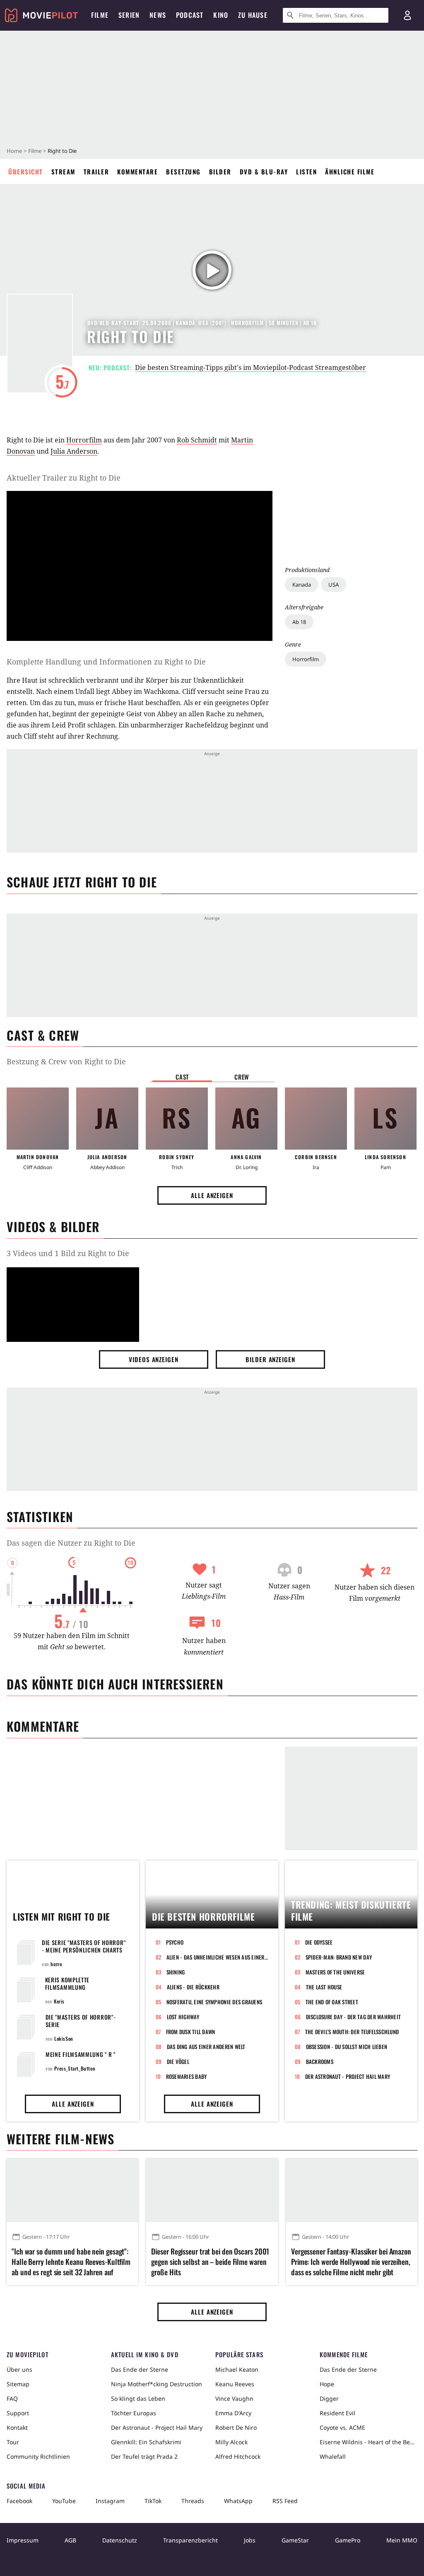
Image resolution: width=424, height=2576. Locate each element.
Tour (13, 2442)
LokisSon (64, 2038)
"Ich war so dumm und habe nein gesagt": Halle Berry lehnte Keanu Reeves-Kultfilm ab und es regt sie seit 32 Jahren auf (71, 2262)
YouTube (64, 2501)
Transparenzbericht (190, 2540)
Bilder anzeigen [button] (270, 1359)
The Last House (324, 1987)
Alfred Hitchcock (238, 2456)
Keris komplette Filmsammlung (67, 1983)
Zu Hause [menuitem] (253, 15)
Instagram (110, 2501)
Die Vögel (178, 2061)
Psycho (175, 1942)
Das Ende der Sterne (140, 2369)
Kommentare (137, 172)
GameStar (295, 2540)
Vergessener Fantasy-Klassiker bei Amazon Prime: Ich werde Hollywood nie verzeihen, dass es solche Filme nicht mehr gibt (351, 2262)
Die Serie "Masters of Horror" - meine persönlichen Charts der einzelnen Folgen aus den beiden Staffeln (84, 1954)
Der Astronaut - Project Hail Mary (348, 2076)
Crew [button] (242, 1077)
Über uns (19, 2369)
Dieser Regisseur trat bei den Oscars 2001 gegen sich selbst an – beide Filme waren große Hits (210, 2262)
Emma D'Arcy (233, 2413)
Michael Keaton (237, 2369)
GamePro (348, 2540)
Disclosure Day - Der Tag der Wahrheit (354, 2017)
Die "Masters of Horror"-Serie (81, 2021)
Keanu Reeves (235, 2384)
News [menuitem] (158, 15)
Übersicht (26, 172)
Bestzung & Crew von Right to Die (66, 1061)
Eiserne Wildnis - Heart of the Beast (369, 2442)
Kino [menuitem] (221, 15)
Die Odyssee (319, 1942)
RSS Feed (285, 2501)
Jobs (250, 2540)
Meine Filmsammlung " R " (81, 2054)
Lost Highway (183, 2017)
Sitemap (18, 2384)
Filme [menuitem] (100, 15)
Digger (329, 2398)
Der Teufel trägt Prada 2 (144, 2456)
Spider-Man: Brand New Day (339, 1957)
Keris (59, 2001)
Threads (193, 2501)
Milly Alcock (231, 2442)
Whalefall (333, 2456)
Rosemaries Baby (187, 2076)
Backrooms (320, 2061)
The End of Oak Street (332, 2002)
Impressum (23, 2540)
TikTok (153, 2501)
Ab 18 (299, 622)
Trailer (96, 172)
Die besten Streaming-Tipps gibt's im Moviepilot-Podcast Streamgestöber (251, 367)
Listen (306, 172)
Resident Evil (337, 2413)
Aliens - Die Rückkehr (193, 1987)
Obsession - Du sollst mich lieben (347, 2047)
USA (334, 585)
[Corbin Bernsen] (316, 1119)
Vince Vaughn (234, 2398)
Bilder (220, 172)
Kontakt (17, 2427)
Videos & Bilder (53, 1226)
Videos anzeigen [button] (154, 1359)
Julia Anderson (74, 451)
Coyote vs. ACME (342, 2427)
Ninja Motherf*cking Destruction (157, 2384)
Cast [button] (182, 1077)
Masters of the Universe (335, 1972)
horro (56, 1964)
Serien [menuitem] (129, 15)
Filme (35, 151)
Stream (63, 172)
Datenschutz (120, 2540)
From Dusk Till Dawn (191, 2032)
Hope (327, 2384)
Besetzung (183, 172)
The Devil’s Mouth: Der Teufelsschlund (352, 2032)
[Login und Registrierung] (407, 15)
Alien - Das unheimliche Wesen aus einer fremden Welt (217, 1957)
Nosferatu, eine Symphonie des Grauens (214, 2002)
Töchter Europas (134, 2413)
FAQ (12, 2398)
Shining (176, 1972)
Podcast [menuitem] (190, 15)
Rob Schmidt (197, 440)
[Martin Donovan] (38, 1119)
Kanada (302, 585)
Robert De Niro (236, 2427)
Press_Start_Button (75, 2068)
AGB (70, 2540)
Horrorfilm (306, 659)
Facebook (19, 2501)
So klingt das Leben (138, 2398)
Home (14, 151)
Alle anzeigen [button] (212, 1195)
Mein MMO (402, 2540)
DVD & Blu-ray (264, 172)
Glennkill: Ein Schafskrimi (146, 2442)
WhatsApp (238, 2501)
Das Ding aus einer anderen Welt (206, 2047)
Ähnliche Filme (350, 172)
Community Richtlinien (38, 2456)
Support (18, 2413)
